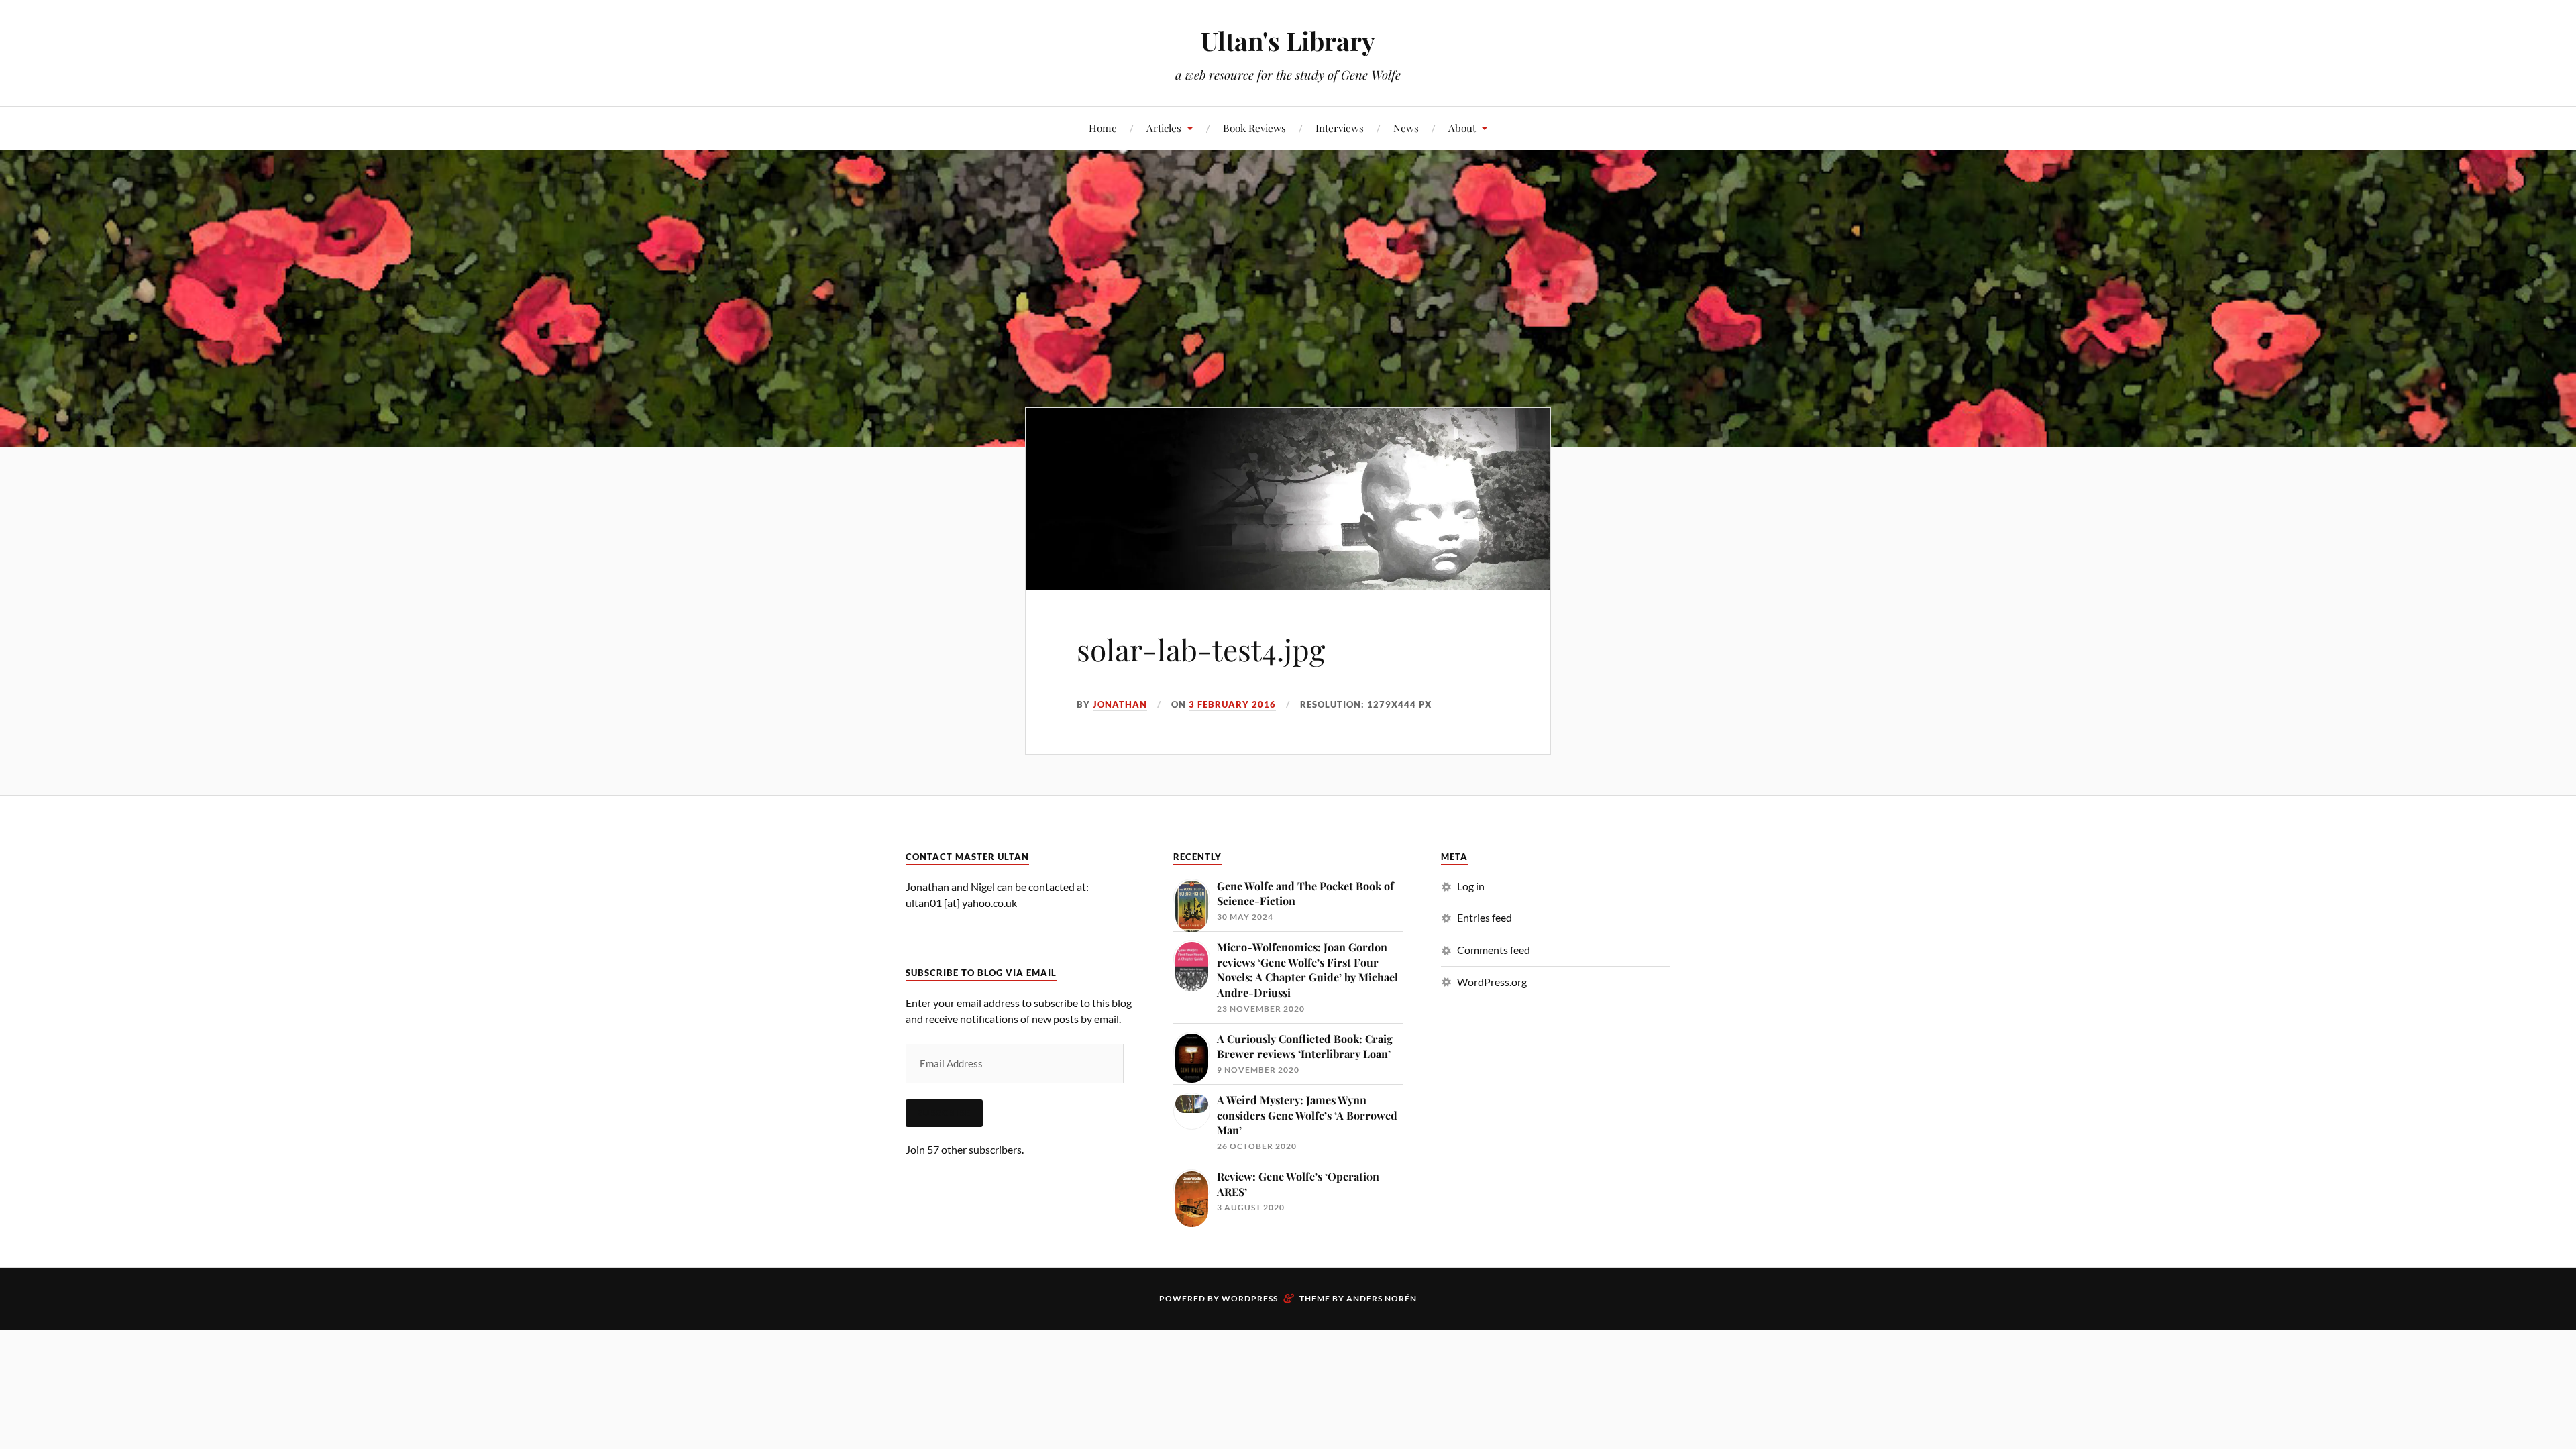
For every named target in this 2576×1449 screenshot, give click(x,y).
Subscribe (944, 1113)
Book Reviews (1254, 128)
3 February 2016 (1232, 704)
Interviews (1340, 128)
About (1462, 128)
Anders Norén (1382, 1298)
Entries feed (1485, 917)
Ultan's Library (1288, 41)
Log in (1471, 886)
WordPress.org (1492, 982)
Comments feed (1494, 950)
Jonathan (1120, 704)
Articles (1164, 128)
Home (1103, 128)
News (1406, 128)
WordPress (1250, 1298)
